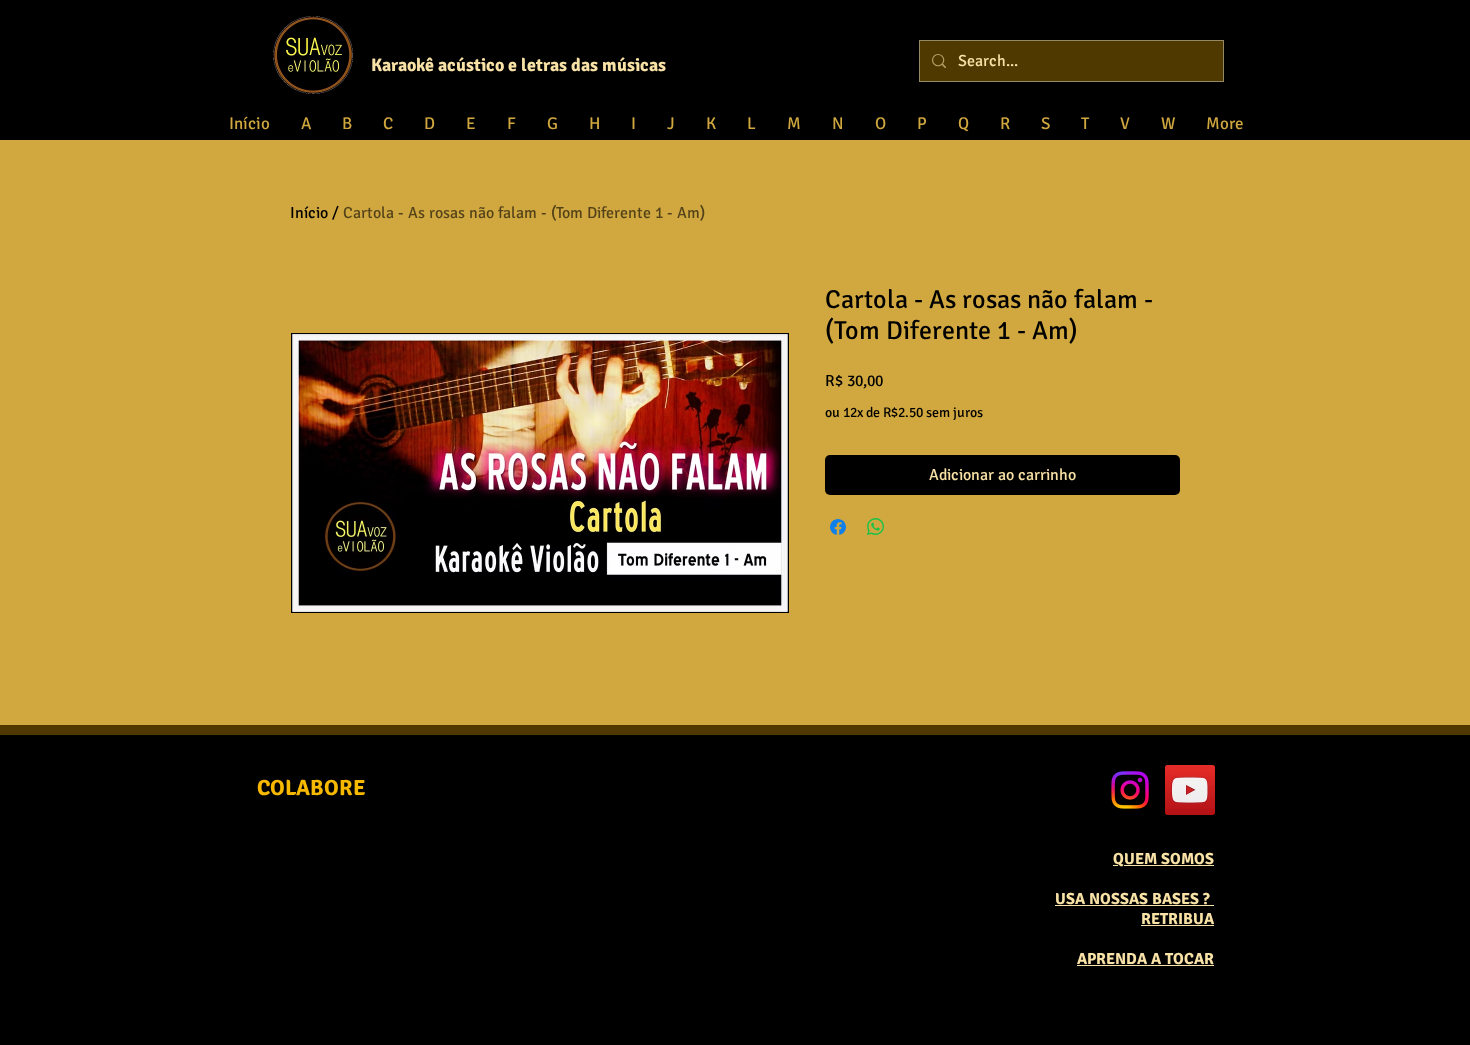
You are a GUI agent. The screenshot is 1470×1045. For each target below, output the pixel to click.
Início (309, 213)
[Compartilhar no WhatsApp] (876, 527)
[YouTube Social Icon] (1190, 790)
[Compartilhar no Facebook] (838, 527)
